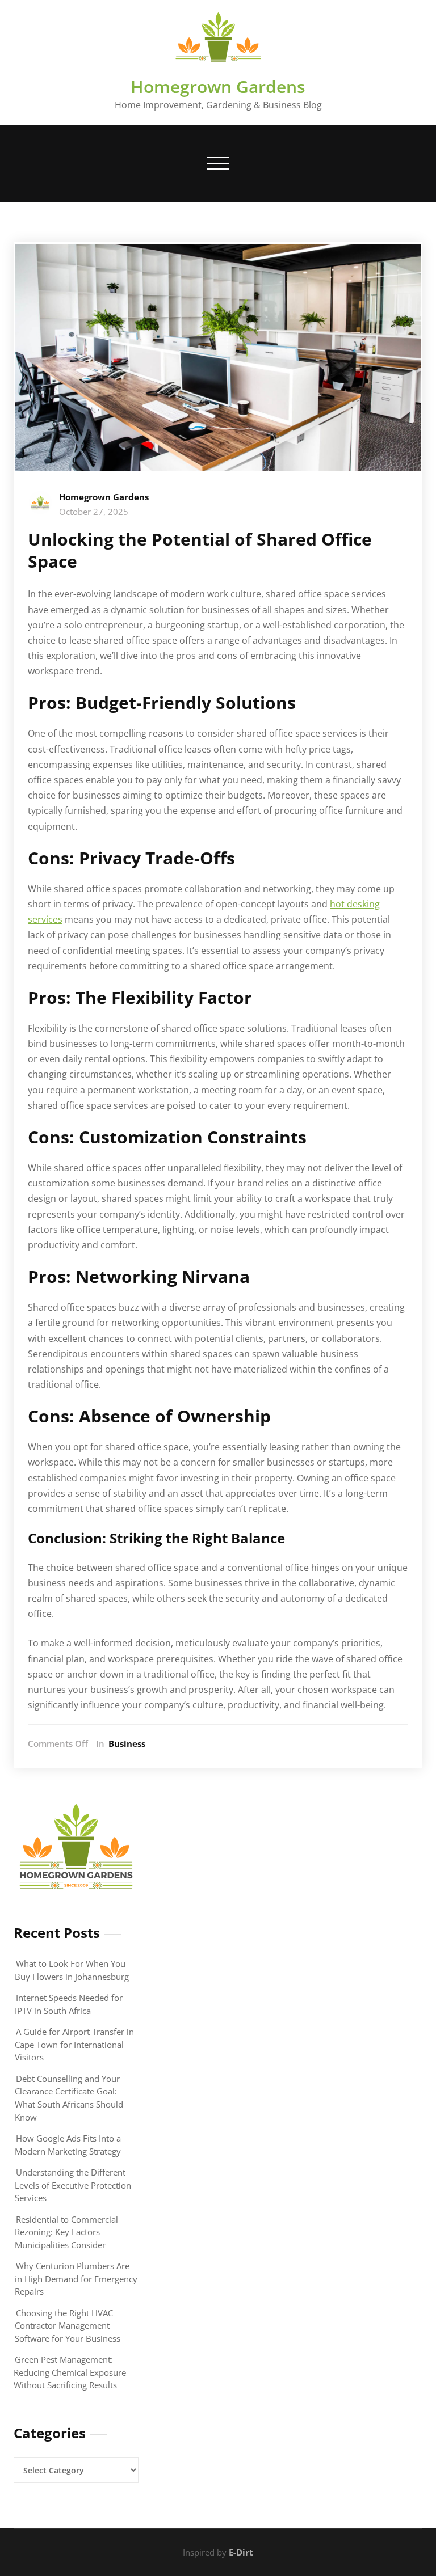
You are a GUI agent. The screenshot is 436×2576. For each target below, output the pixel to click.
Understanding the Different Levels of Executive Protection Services (73, 2185)
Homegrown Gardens (218, 86)
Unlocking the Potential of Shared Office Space (200, 550)
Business (127, 1743)
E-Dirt (241, 2552)
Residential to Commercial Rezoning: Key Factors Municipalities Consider (66, 2232)
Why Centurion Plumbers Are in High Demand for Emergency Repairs (76, 2279)
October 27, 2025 (94, 512)
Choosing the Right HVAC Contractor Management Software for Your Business (68, 2326)
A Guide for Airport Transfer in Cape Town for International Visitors (74, 2044)
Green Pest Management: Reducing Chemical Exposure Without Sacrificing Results (70, 2372)
